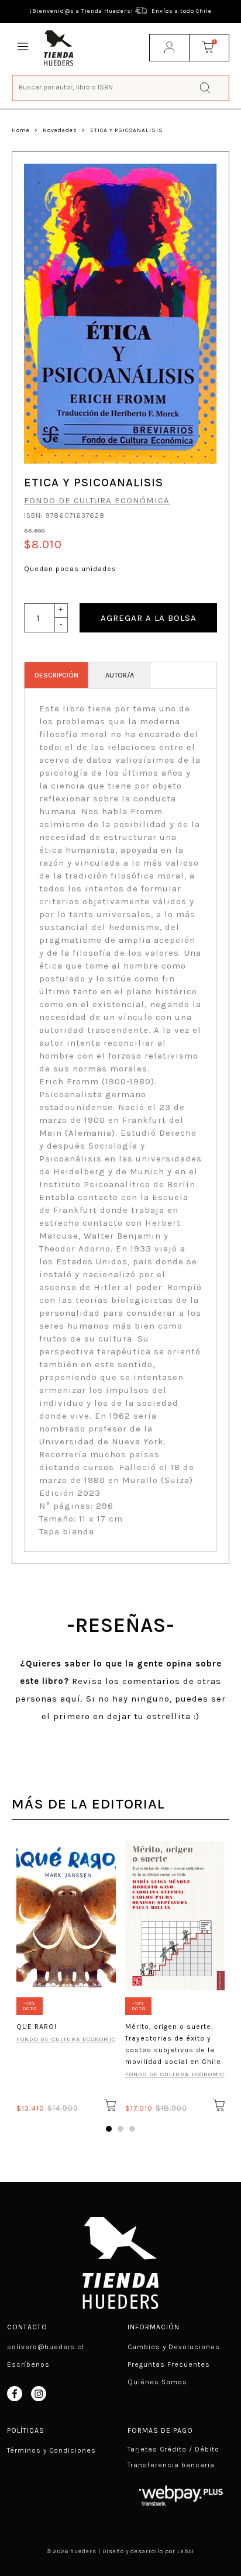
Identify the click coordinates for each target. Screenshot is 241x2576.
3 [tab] (132, 2129)
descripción (56, 675)
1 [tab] (109, 2129)
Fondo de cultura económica (97, 500)
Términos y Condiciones (51, 2450)
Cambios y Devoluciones (174, 2347)
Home (21, 130)
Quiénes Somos (157, 2382)
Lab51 (186, 2551)
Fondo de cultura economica (66, 2039)
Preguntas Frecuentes (169, 2364)
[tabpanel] (66, 1975)
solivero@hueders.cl (46, 2347)
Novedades (60, 130)
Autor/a (120, 675)
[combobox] (121, 87)
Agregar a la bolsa (149, 618)
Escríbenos (28, 2364)
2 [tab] (120, 2129)
